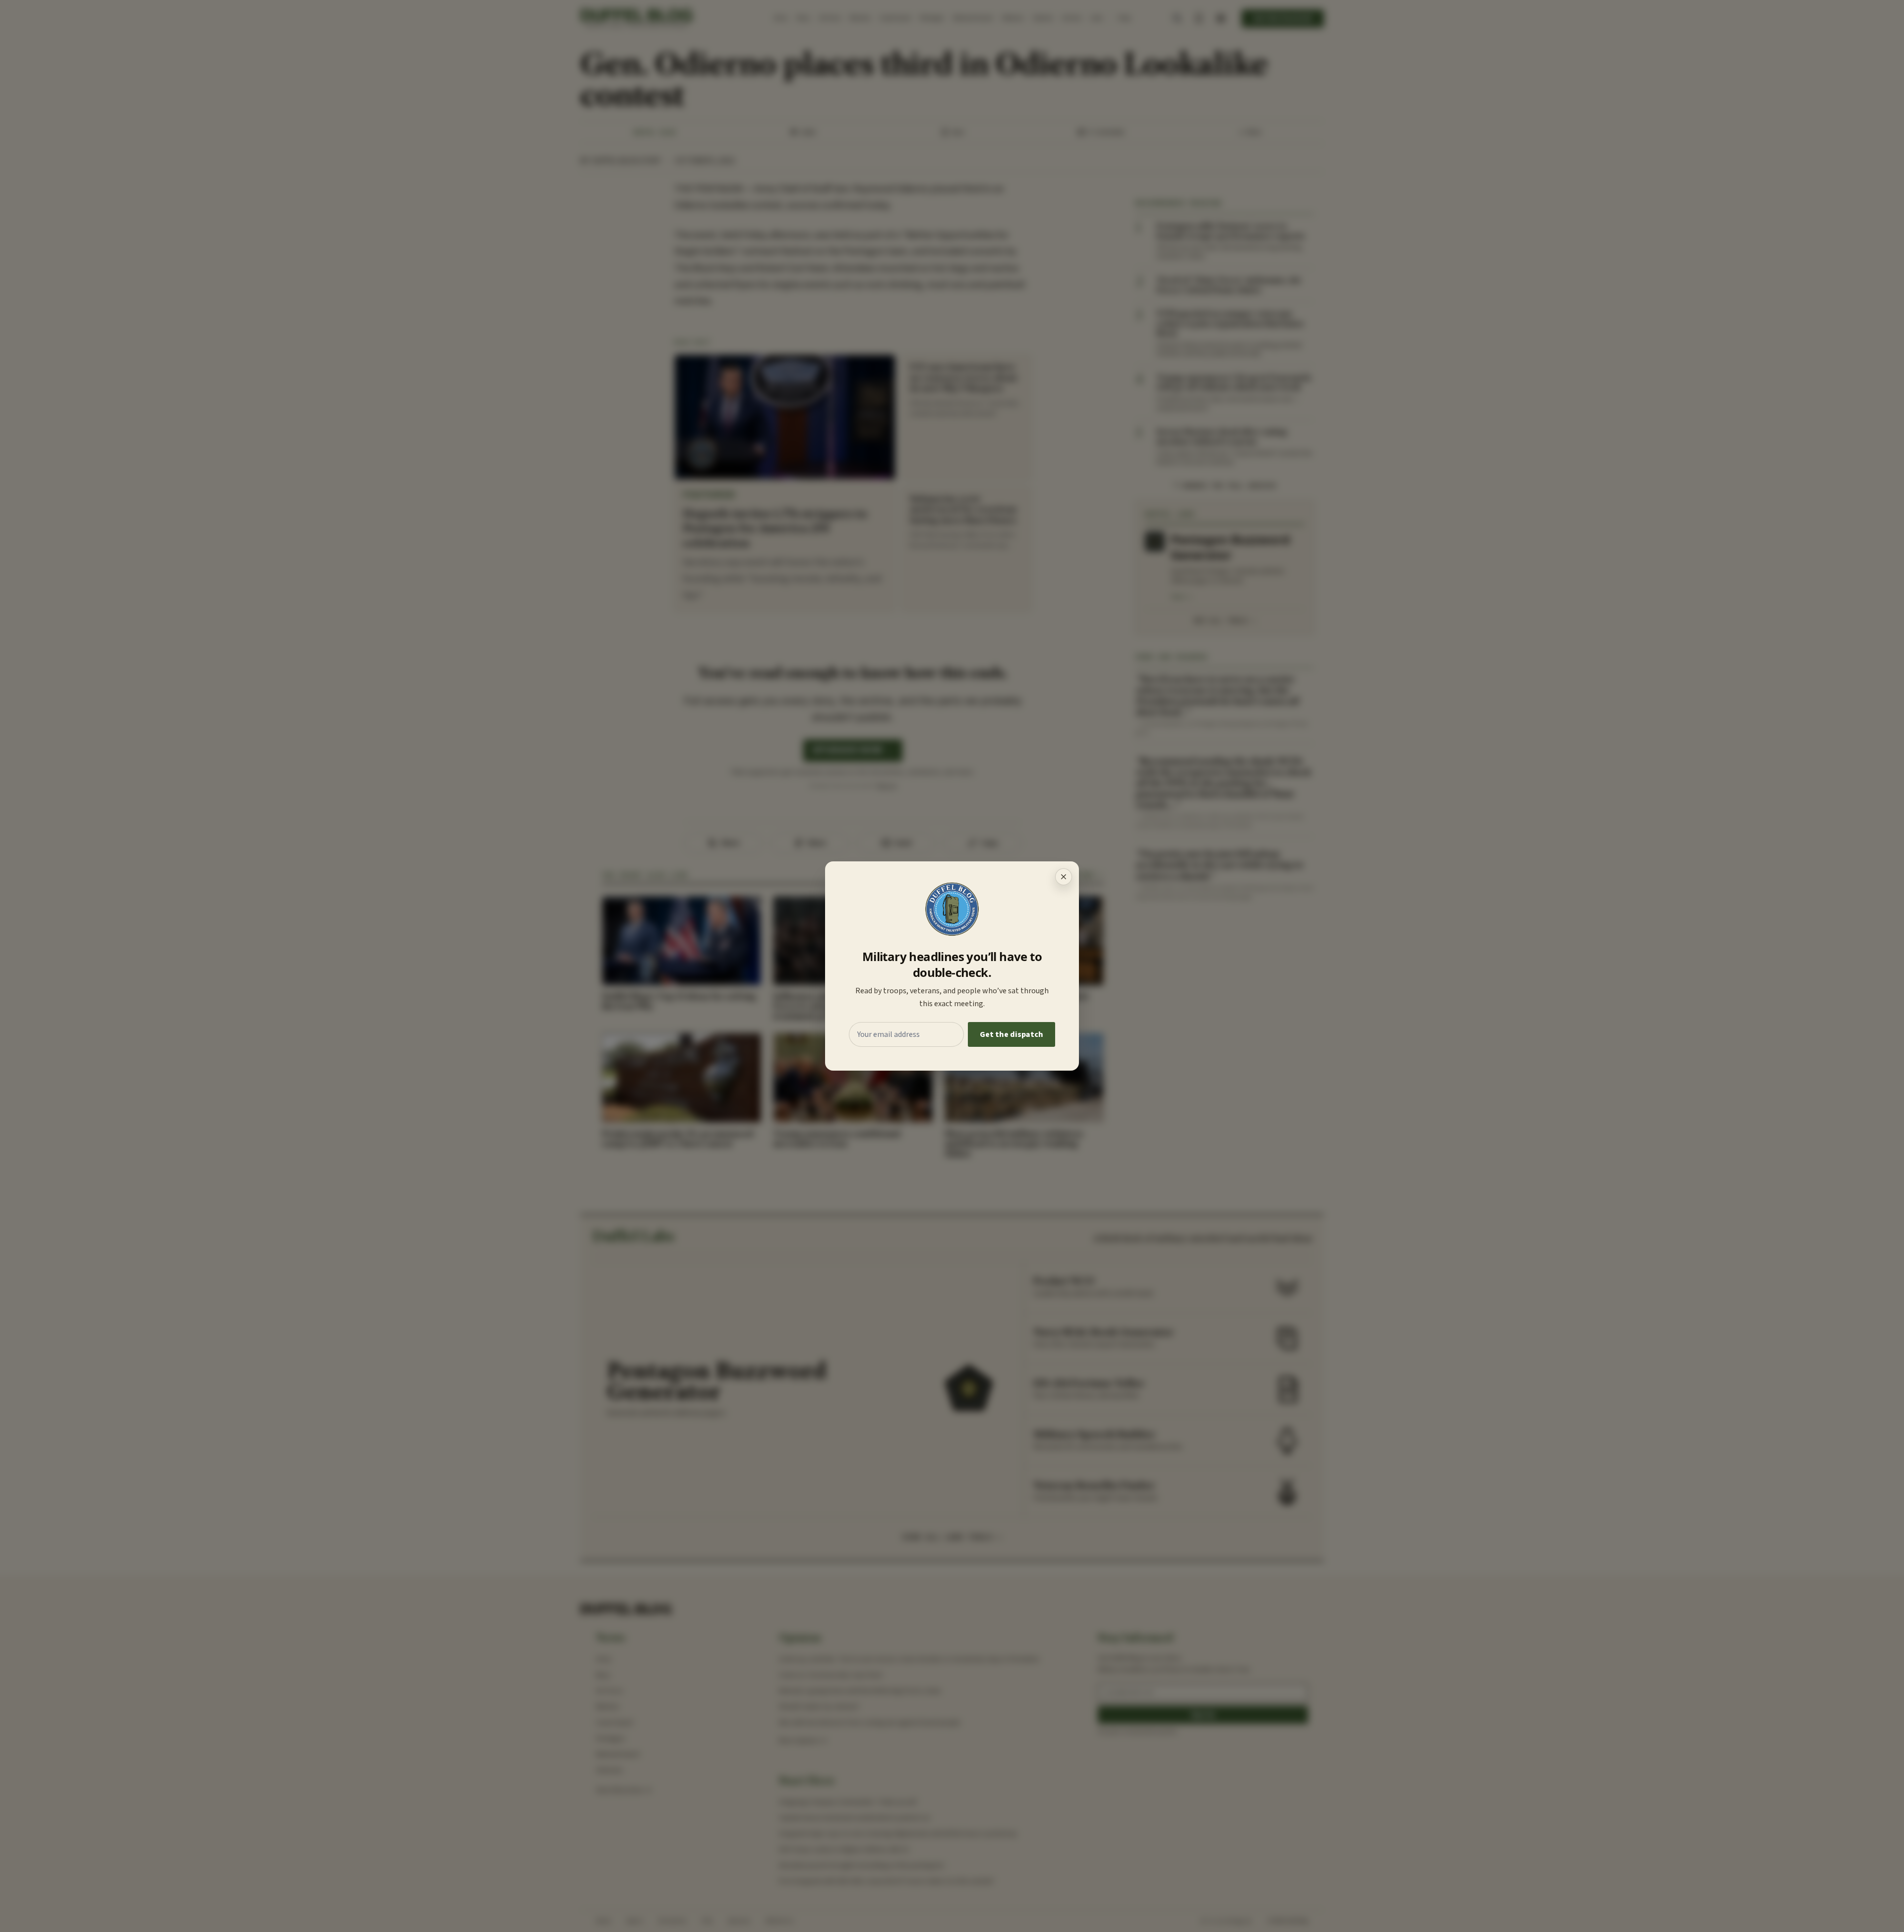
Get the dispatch (1011, 1034)
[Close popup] (1064, 877)
